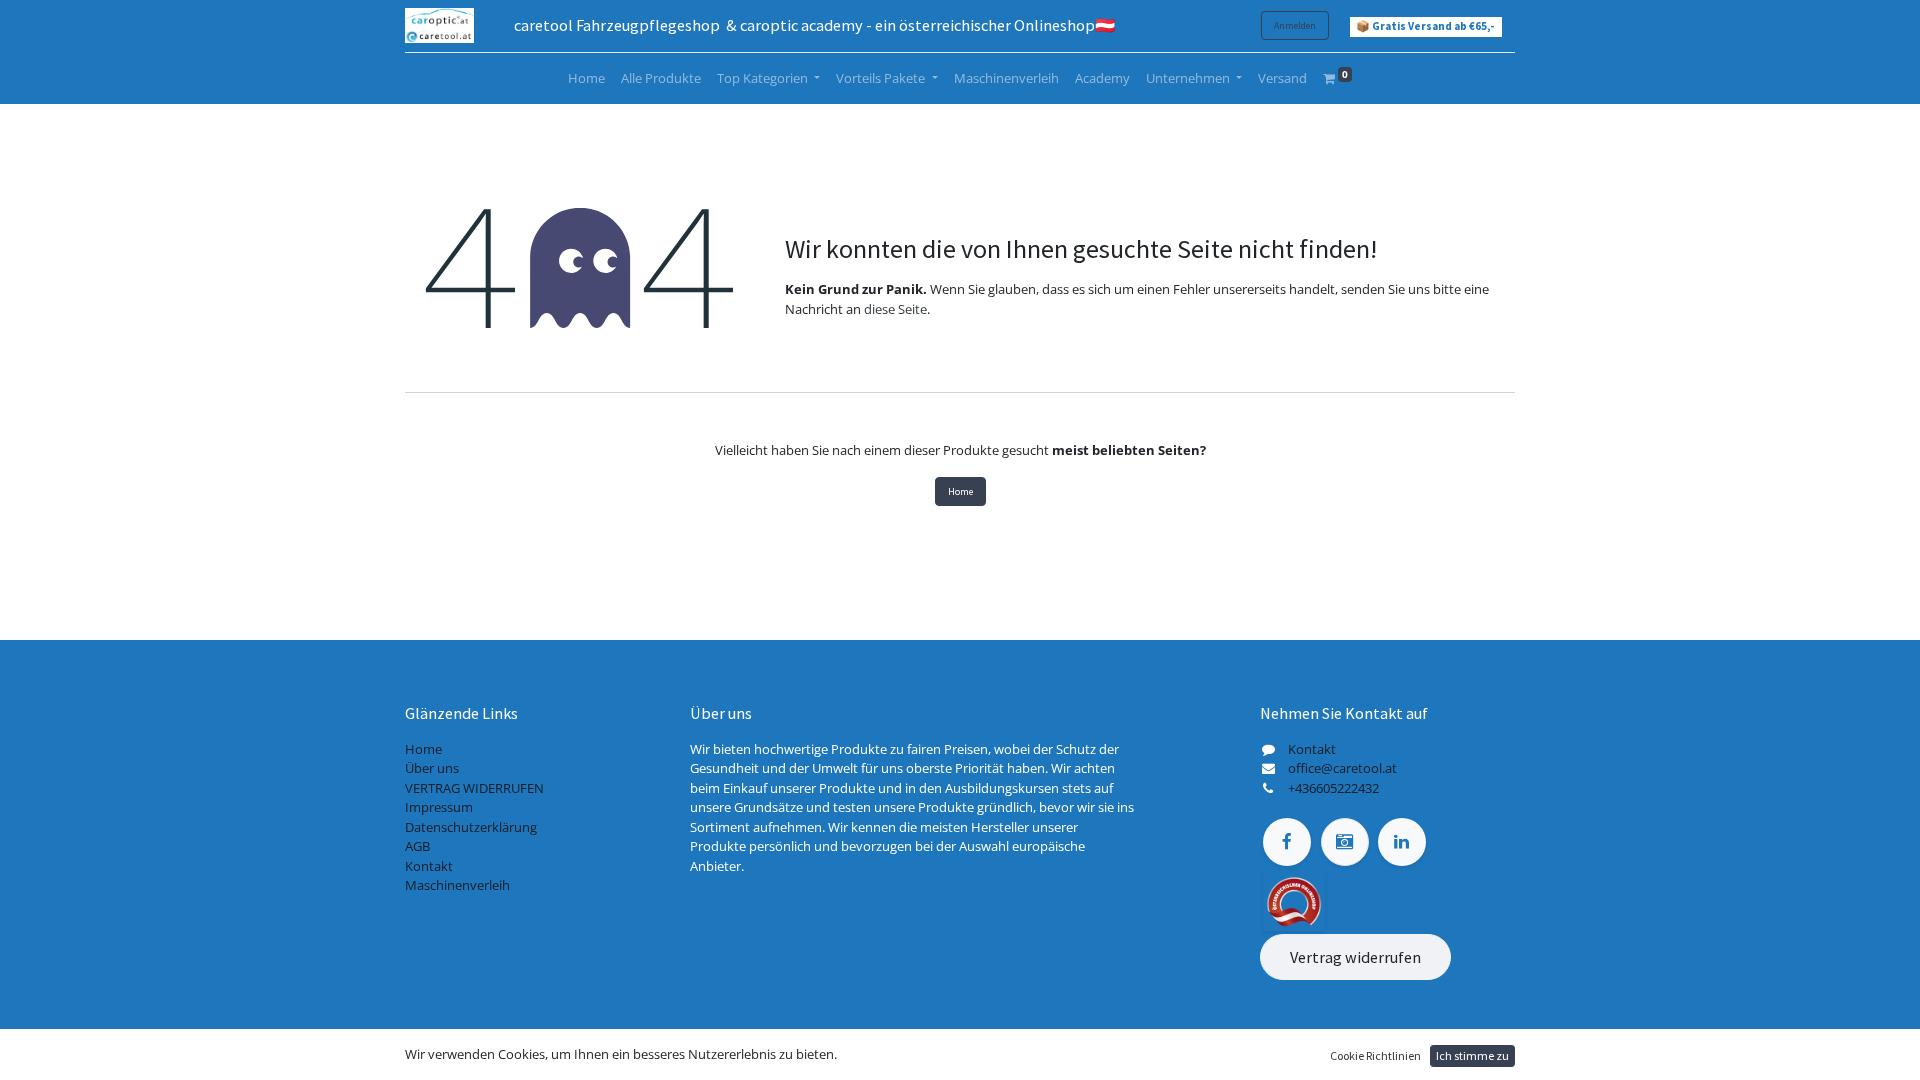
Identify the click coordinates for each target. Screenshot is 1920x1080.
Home (960, 491)
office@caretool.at (1342, 768)
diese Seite (895, 309)
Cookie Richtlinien (1375, 1055)
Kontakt (429, 866)
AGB (417, 846)
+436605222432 (1333, 788)
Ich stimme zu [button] (1472, 1055)
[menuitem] (586, 79)
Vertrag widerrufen (1355, 957)
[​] (1287, 842)
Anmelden (1295, 25)
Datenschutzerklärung (471, 827)
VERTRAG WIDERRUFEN (474, 788)
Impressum (439, 807)
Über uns (432, 768)
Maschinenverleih (457, 885)
